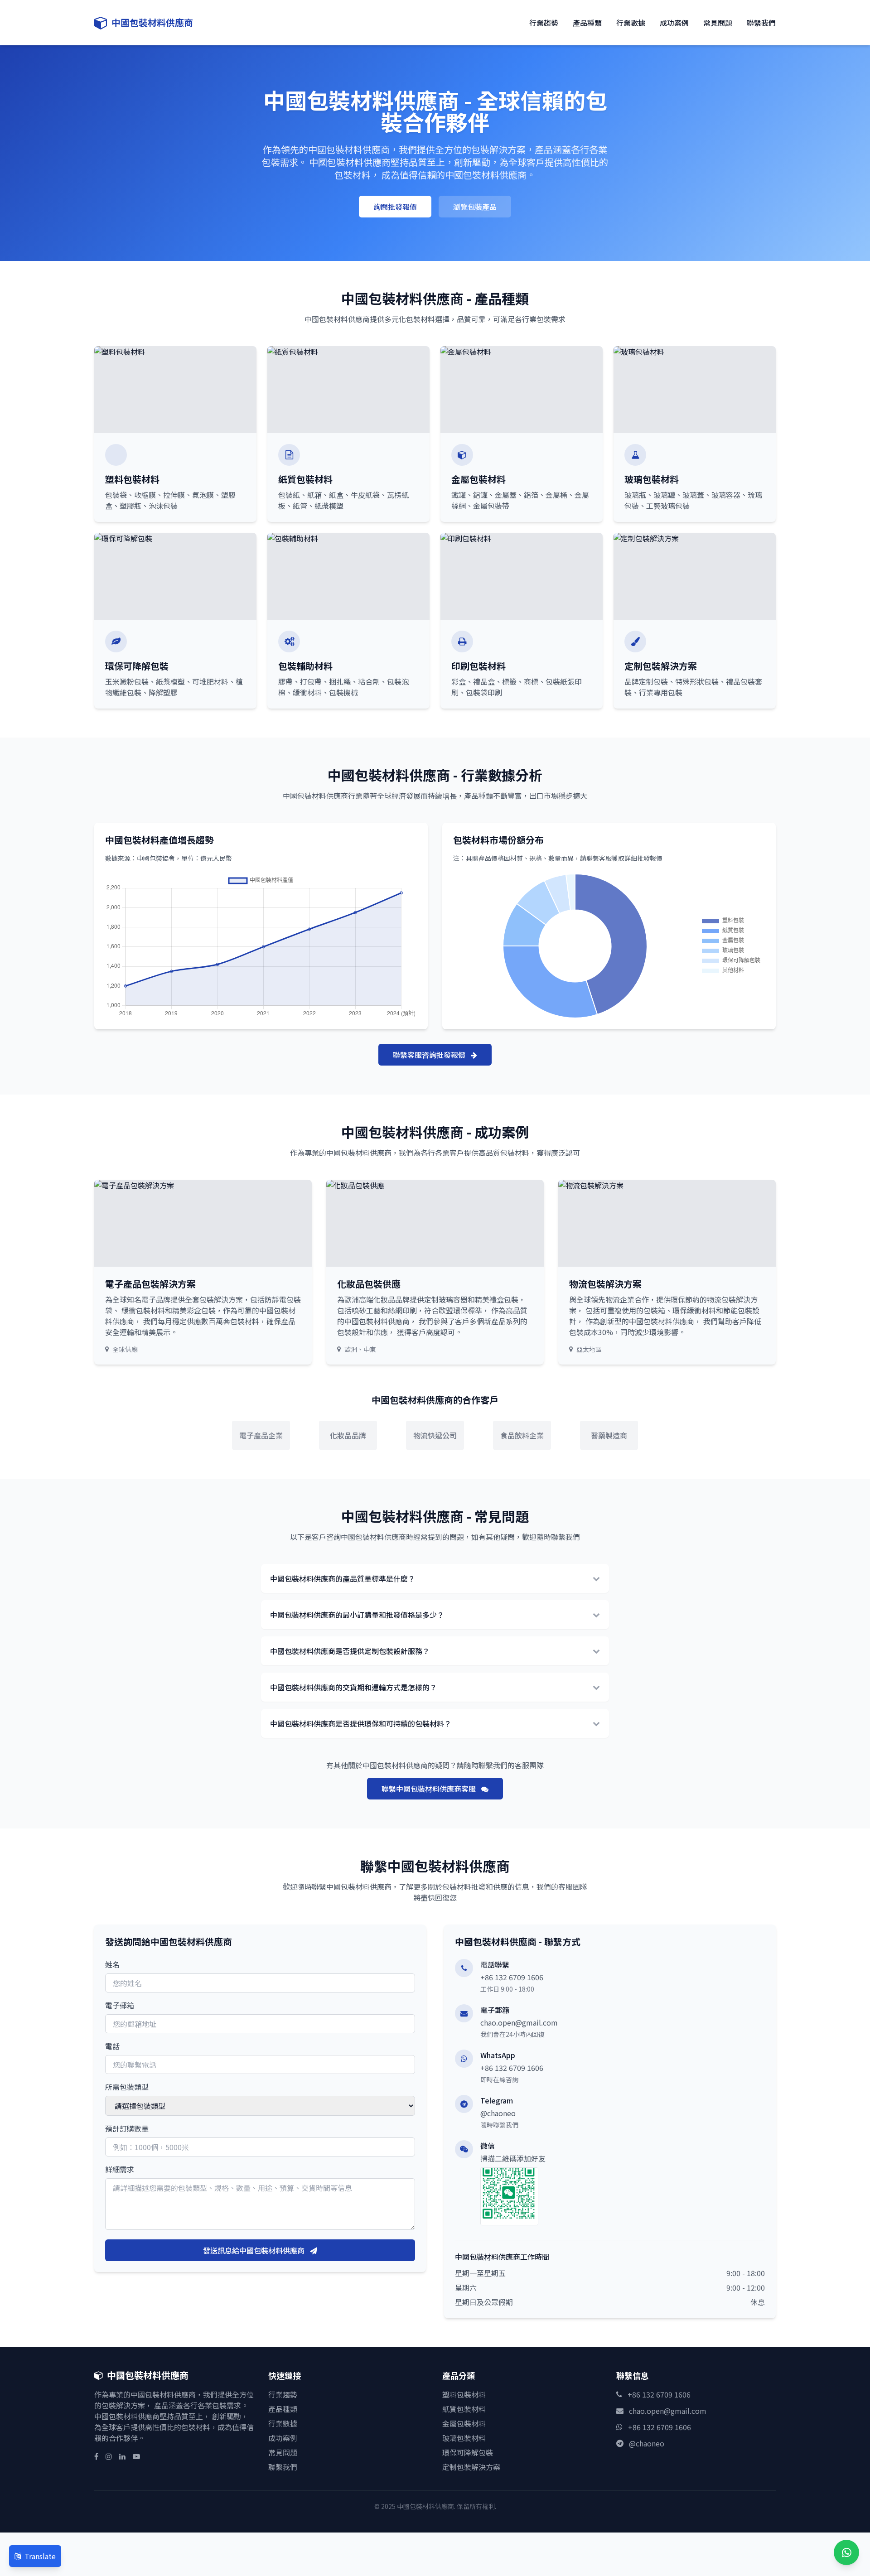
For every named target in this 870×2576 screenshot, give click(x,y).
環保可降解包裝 (468, 2452)
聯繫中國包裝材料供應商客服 (430, 1789)
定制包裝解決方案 (471, 2467)
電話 (112, 2046)
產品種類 (587, 23)
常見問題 (718, 23)
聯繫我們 (761, 23)
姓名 (112, 1964)
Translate (40, 2556)
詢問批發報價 (395, 207)
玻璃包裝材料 (464, 2438)
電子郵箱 (120, 2005)
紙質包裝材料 (464, 2409)
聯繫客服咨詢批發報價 (430, 1055)
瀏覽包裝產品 (475, 207)
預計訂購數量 (127, 2128)
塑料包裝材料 (464, 2394)
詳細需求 (120, 2169)
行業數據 (631, 23)
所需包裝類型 (127, 2087)
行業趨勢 (544, 23)
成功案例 (674, 23)
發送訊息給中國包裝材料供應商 (255, 2250)
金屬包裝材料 (464, 2423)
